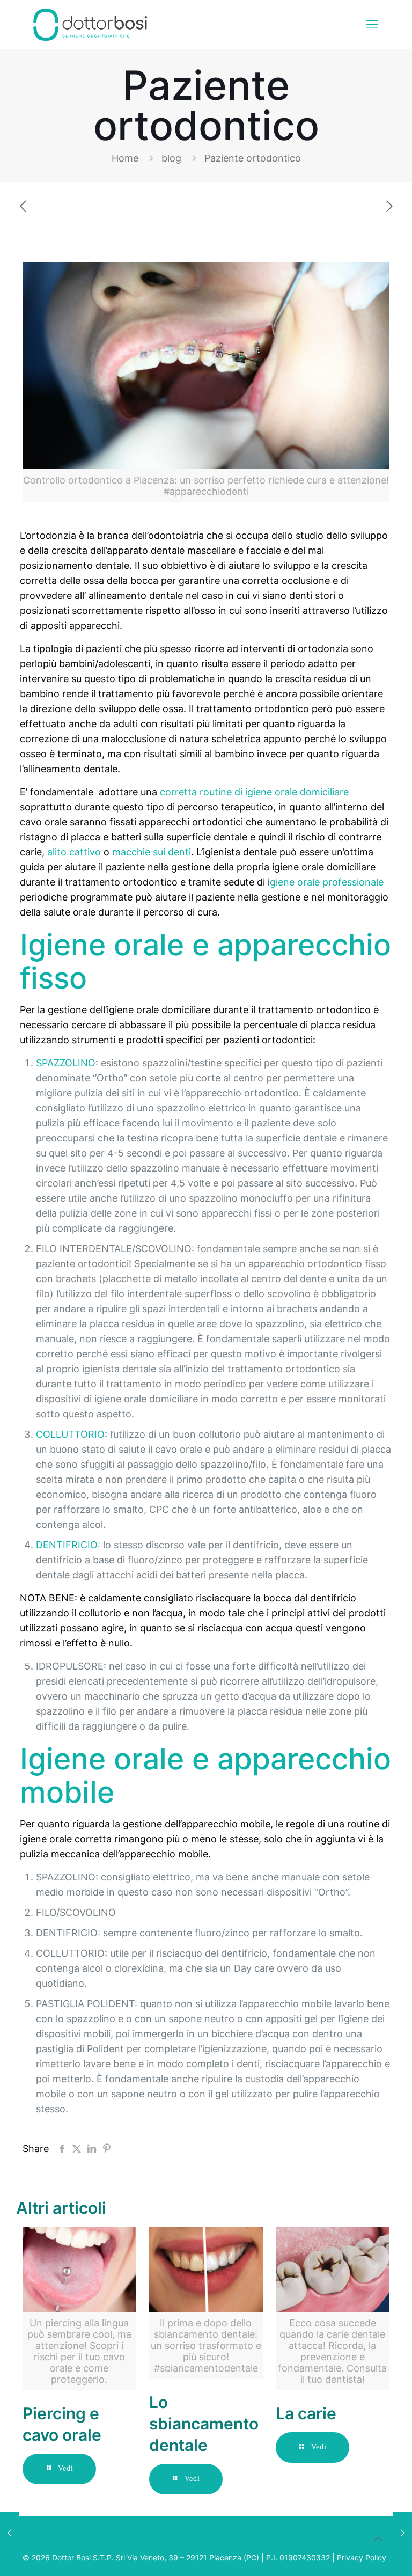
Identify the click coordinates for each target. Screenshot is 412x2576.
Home (125, 158)
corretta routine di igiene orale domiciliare (254, 792)
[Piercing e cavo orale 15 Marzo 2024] (403, 2533)
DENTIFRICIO (67, 1545)
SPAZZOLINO (66, 1063)
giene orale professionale (327, 882)
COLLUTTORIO (70, 1434)
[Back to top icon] (378, 2539)
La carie (306, 2413)
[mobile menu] (372, 24)
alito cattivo (74, 852)
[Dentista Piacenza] (90, 24)
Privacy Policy (362, 2557)
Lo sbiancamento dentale (204, 2424)
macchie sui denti (152, 852)
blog (171, 158)
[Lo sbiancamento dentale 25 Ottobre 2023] (9, 2533)
